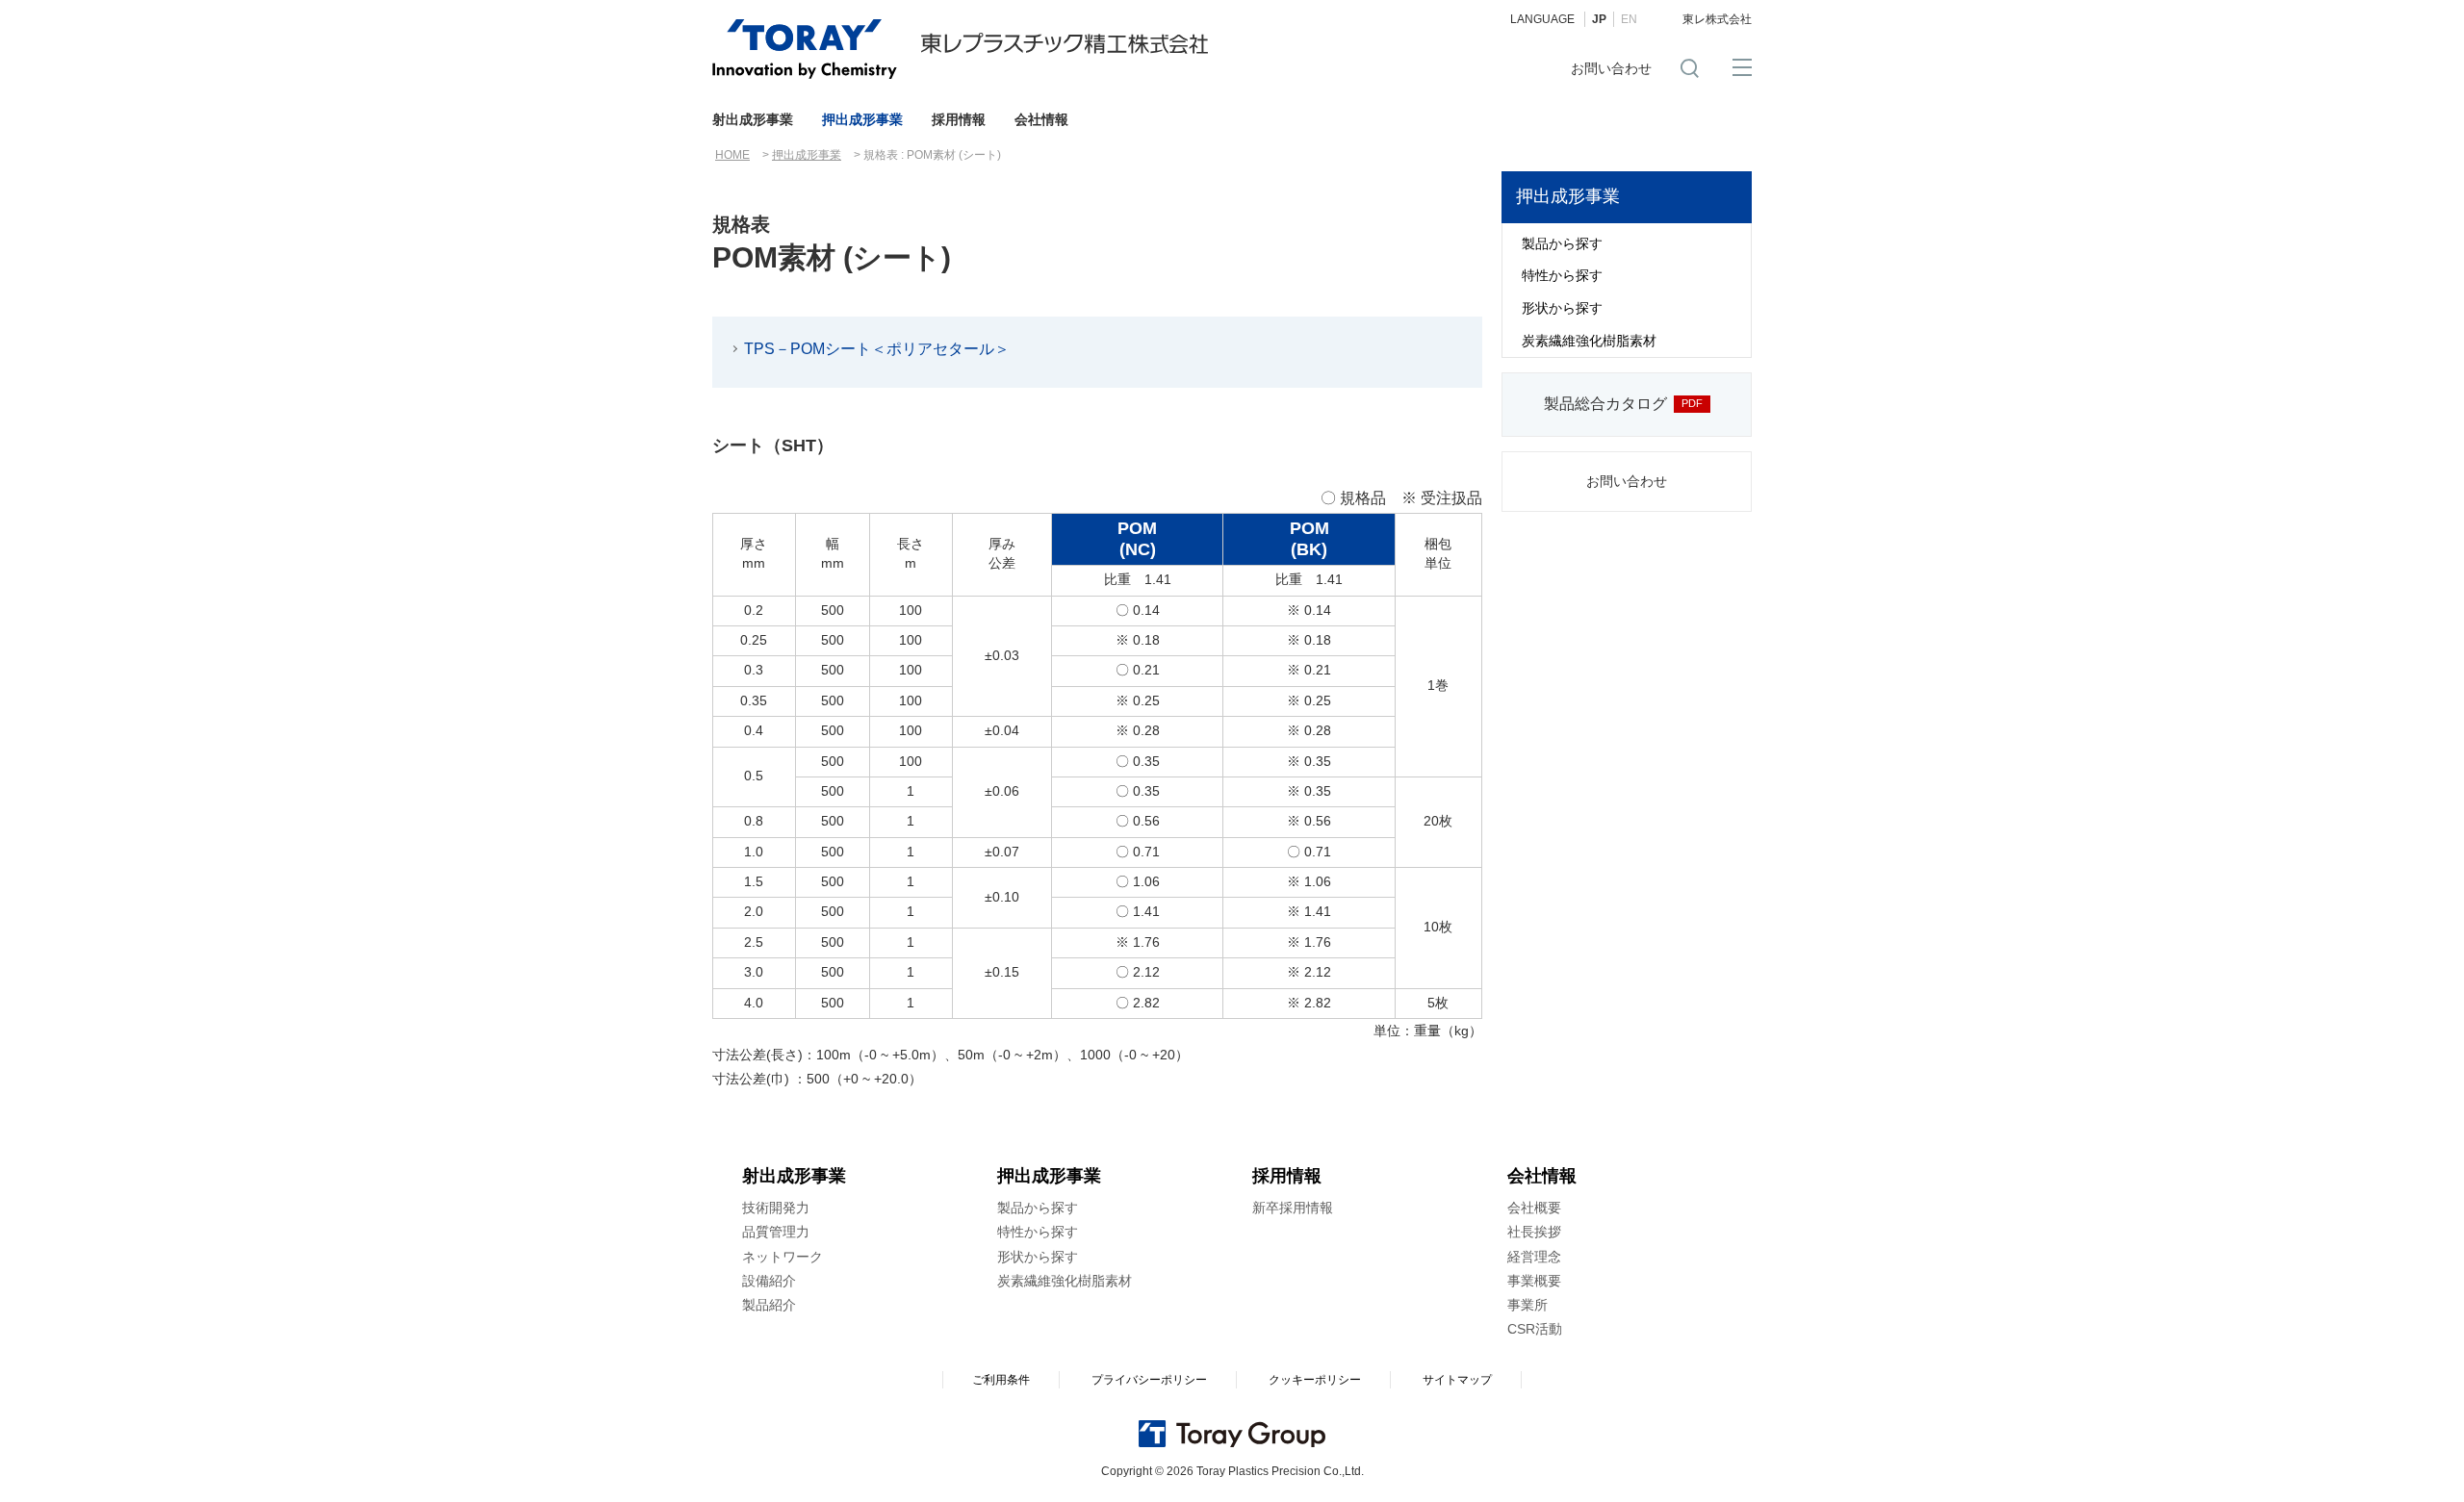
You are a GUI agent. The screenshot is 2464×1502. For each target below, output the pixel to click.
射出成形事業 (753, 119)
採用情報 (959, 119)
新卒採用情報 (1293, 1208)
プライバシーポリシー (1149, 1380)
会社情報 (1041, 119)
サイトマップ (1457, 1380)
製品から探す (1562, 243)
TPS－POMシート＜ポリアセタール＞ (877, 349)
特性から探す (1562, 275)
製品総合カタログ (1605, 404)
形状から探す (1562, 308)
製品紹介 (769, 1305)
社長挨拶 (1534, 1232)
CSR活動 (1535, 1329)
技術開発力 (776, 1208)
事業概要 (1534, 1281)
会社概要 (1534, 1208)
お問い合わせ (1611, 68)
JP (1599, 19)
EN (1629, 19)
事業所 (1527, 1305)
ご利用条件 (1001, 1380)
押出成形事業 (862, 119)
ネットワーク (783, 1257)
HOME (732, 155)
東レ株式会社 (1717, 19)
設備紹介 (769, 1281)
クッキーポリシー (1315, 1380)
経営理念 (1534, 1257)
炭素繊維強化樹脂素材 (1589, 341)
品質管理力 (776, 1232)
